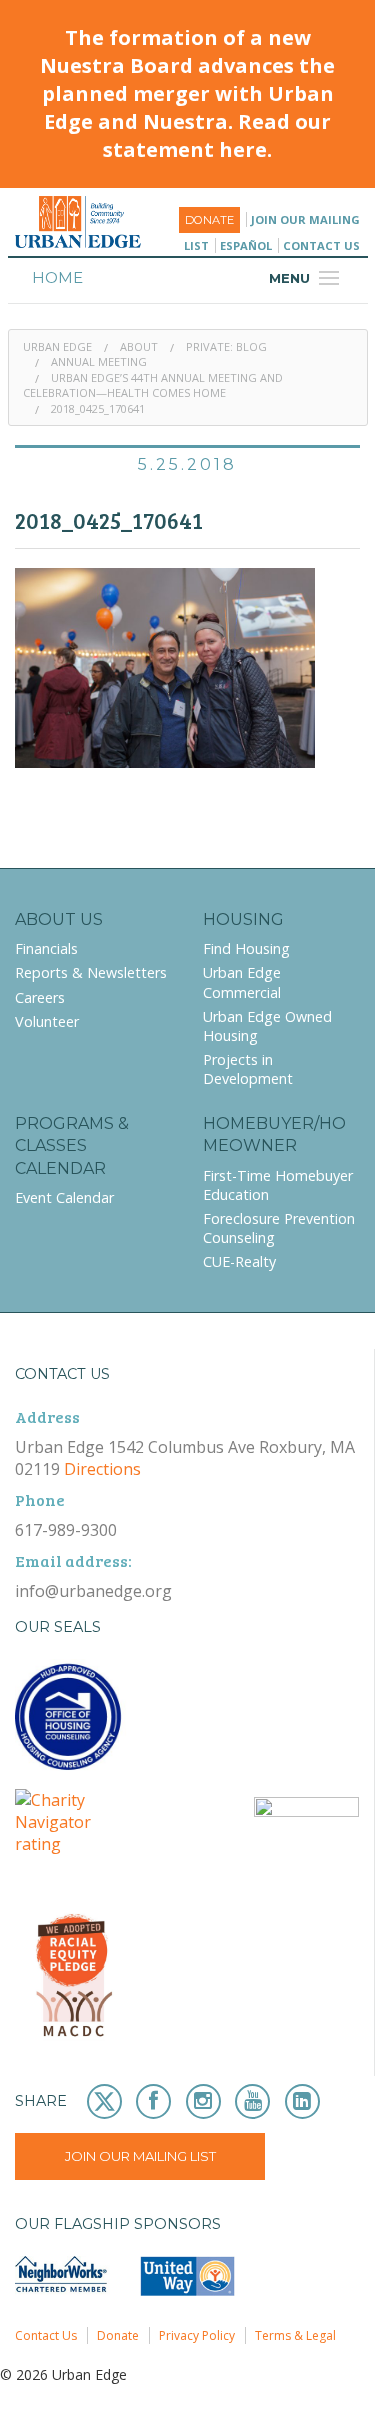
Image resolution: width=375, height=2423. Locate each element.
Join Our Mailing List (140, 2156)
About (139, 346)
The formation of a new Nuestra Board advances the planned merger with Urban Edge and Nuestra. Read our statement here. (187, 93)
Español (246, 245)
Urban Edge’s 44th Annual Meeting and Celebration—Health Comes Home (153, 385)
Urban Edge (57, 346)
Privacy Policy (197, 2335)
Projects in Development (248, 1069)
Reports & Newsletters (91, 972)
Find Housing (246, 948)
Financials (46, 948)
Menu (307, 278)
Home (57, 277)
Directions (102, 1469)
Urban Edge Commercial (242, 982)
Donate (209, 220)
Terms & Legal (295, 2335)
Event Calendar (64, 1197)
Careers (40, 997)
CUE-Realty (239, 1261)
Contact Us (321, 245)
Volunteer (47, 1021)
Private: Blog (226, 346)
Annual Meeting (99, 361)
